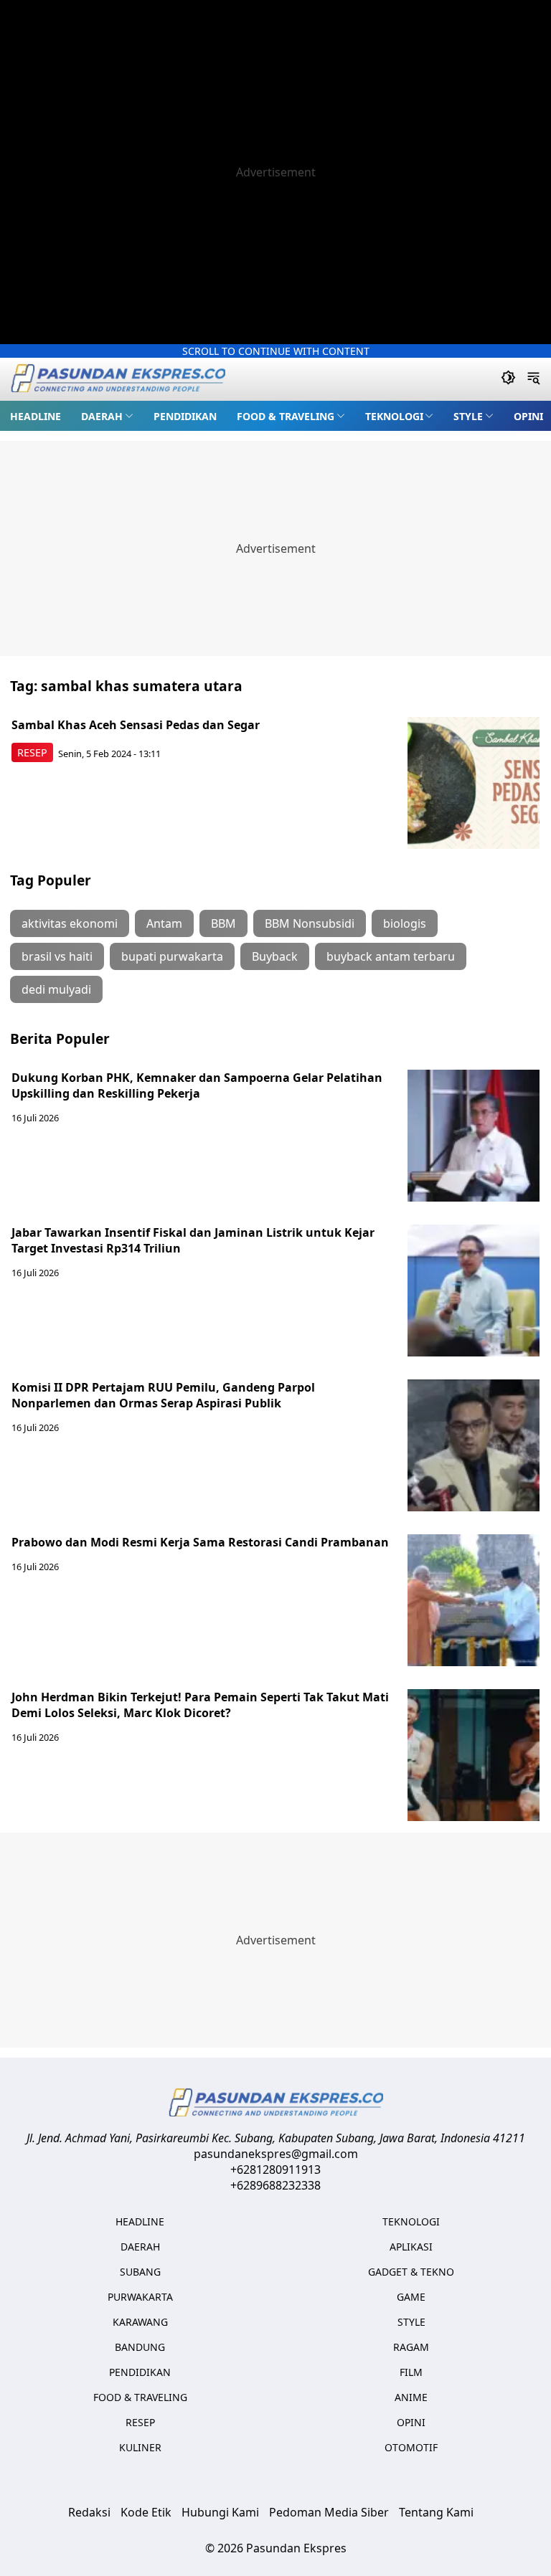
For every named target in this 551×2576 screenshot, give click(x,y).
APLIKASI (411, 2247)
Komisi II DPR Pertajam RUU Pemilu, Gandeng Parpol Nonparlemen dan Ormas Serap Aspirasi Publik (163, 1395)
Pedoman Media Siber (329, 2512)
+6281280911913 (275, 2169)
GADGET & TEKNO (411, 2272)
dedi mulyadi (56, 989)
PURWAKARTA (140, 2297)
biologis (405, 923)
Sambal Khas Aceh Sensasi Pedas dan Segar (136, 725)
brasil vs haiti (57, 956)
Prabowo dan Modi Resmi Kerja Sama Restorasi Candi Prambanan (200, 1542)
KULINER (140, 2447)
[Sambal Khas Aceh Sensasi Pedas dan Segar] (474, 783)
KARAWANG (140, 2322)
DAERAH (102, 416)
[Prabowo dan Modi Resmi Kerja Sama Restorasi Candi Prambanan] (474, 1600)
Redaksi (89, 2512)
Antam (164, 923)
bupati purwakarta (172, 956)
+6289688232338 (275, 2185)
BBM (223, 923)
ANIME (411, 2397)
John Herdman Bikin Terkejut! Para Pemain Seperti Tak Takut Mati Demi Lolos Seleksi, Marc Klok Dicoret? (200, 1705)
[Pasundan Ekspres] (118, 380)
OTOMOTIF (411, 2447)
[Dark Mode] (508, 379)
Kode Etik (146, 2512)
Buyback (275, 956)
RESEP (32, 752)
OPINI (528, 416)
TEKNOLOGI (394, 416)
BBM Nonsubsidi (310, 923)
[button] (107, 416)
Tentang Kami (436, 2512)
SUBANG (140, 2272)
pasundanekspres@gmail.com (276, 2154)
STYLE (468, 416)
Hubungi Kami (220, 2512)
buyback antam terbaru (391, 956)
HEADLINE (36, 416)
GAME (411, 2297)
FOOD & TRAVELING (286, 416)
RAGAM (411, 2347)
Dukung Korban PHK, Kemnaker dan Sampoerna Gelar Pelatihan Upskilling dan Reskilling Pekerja (197, 1085)
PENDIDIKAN (185, 416)
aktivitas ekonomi (70, 923)
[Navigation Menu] (533, 379)
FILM (411, 2372)
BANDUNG (140, 2347)
